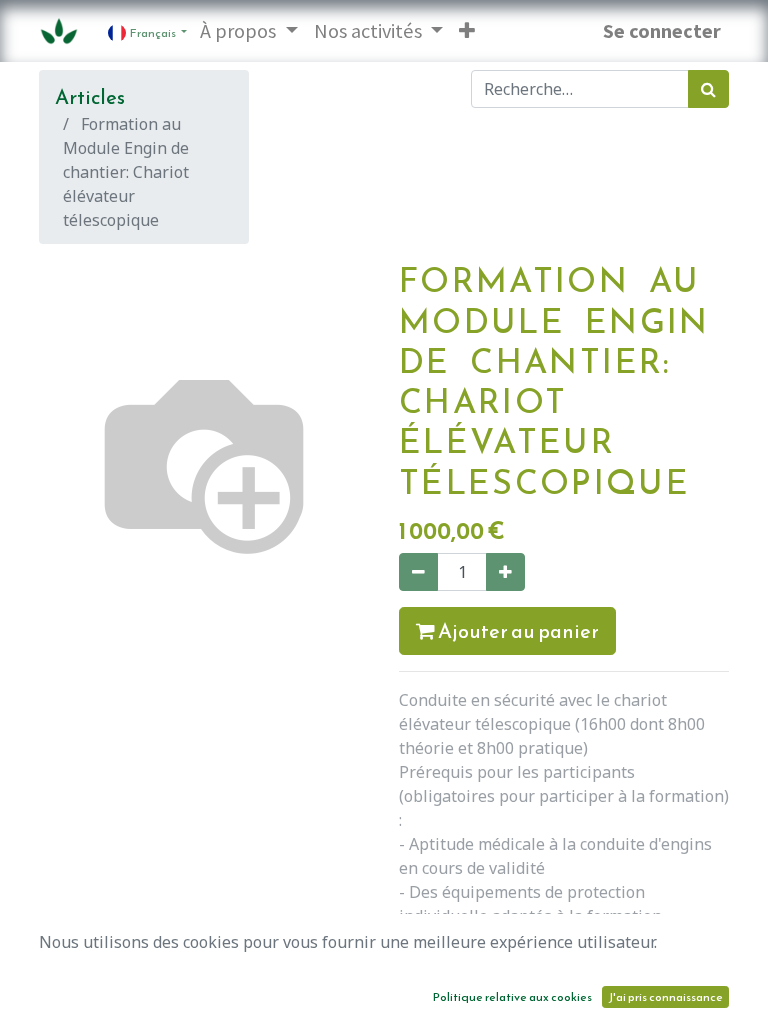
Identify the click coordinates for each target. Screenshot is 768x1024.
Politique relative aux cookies (512, 997)
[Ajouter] (505, 572)
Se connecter (662, 31)
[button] (467, 31)
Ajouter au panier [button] (517, 631)
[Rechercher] (708, 89)
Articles (90, 97)
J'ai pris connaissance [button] (665, 997)
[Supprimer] (418, 572)
